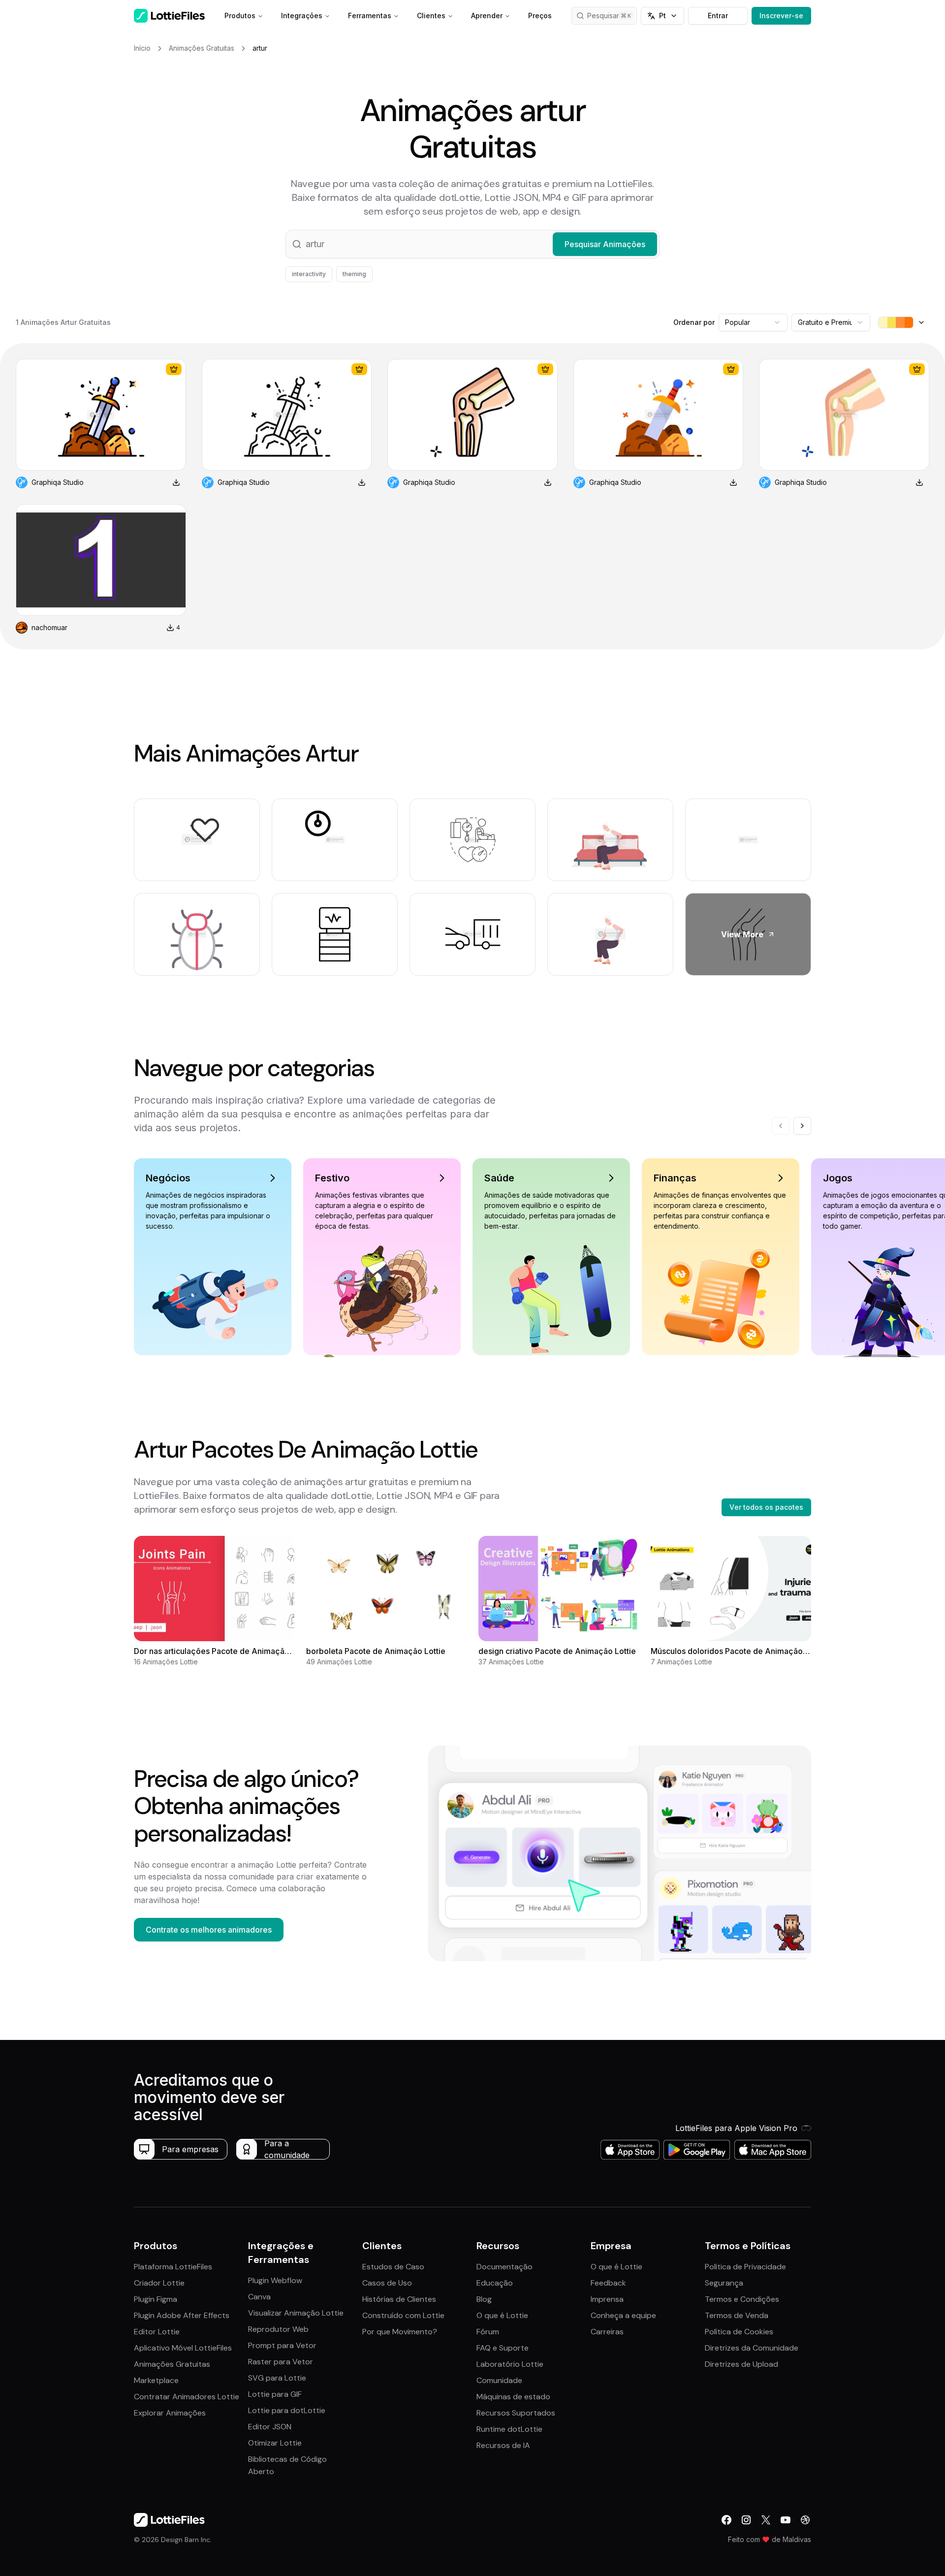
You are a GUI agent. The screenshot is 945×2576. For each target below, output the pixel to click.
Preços (540, 16)
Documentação (504, 2267)
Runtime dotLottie (509, 2429)
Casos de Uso (387, 2283)
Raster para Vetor (281, 2362)
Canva (259, 2297)
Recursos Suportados (516, 2413)
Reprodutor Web (278, 2329)
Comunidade (499, 2380)
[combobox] (753, 322)
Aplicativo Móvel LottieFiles (183, 2348)
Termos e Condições (742, 2299)
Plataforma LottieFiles (173, 2267)
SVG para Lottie (277, 2378)
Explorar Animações (170, 2413)
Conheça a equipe (623, 2315)
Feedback (608, 2283)
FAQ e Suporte (503, 2348)
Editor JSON (270, 2427)
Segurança (724, 2283)
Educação (495, 2283)
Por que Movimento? (400, 2332)
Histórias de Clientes (399, 2299)
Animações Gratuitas (172, 2364)
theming (354, 274)
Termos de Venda (737, 2315)
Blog (484, 2299)
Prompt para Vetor (282, 2345)
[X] (766, 2520)
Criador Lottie (159, 2283)
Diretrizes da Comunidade (752, 2348)
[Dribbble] (805, 2520)
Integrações (302, 16)
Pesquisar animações (612, 16)
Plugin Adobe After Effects (182, 2315)
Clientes (431, 16)
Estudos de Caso (393, 2267)
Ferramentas (370, 16)
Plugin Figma (156, 2299)
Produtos (240, 16)
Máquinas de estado (513, 2397)
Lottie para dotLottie (287, 2410)
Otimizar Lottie (275, 2443)
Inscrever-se (781, 16)
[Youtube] (786, 2520)
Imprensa (607, 2299)
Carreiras (607, 2332)
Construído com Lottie (403, 2315)
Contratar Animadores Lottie (187, 2397)
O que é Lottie (502, 2315)
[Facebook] (726, 2520)
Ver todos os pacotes (766, 1507)
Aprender (487, 16)
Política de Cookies (739, 2332)
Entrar (718, 16)
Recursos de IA (503, 2445)
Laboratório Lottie (510, 2364)
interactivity (309, 274)
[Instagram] (746, 2520)
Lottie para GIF (275, 2394)
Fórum (488, 2332)
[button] (472, 244)
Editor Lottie (157, 2332)
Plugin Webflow (275, 2280)
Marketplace (156, 2380)
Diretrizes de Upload (741, 2364)
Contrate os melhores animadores (209, 1930)
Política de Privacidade (745, 2267)
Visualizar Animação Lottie (296, 2313)
